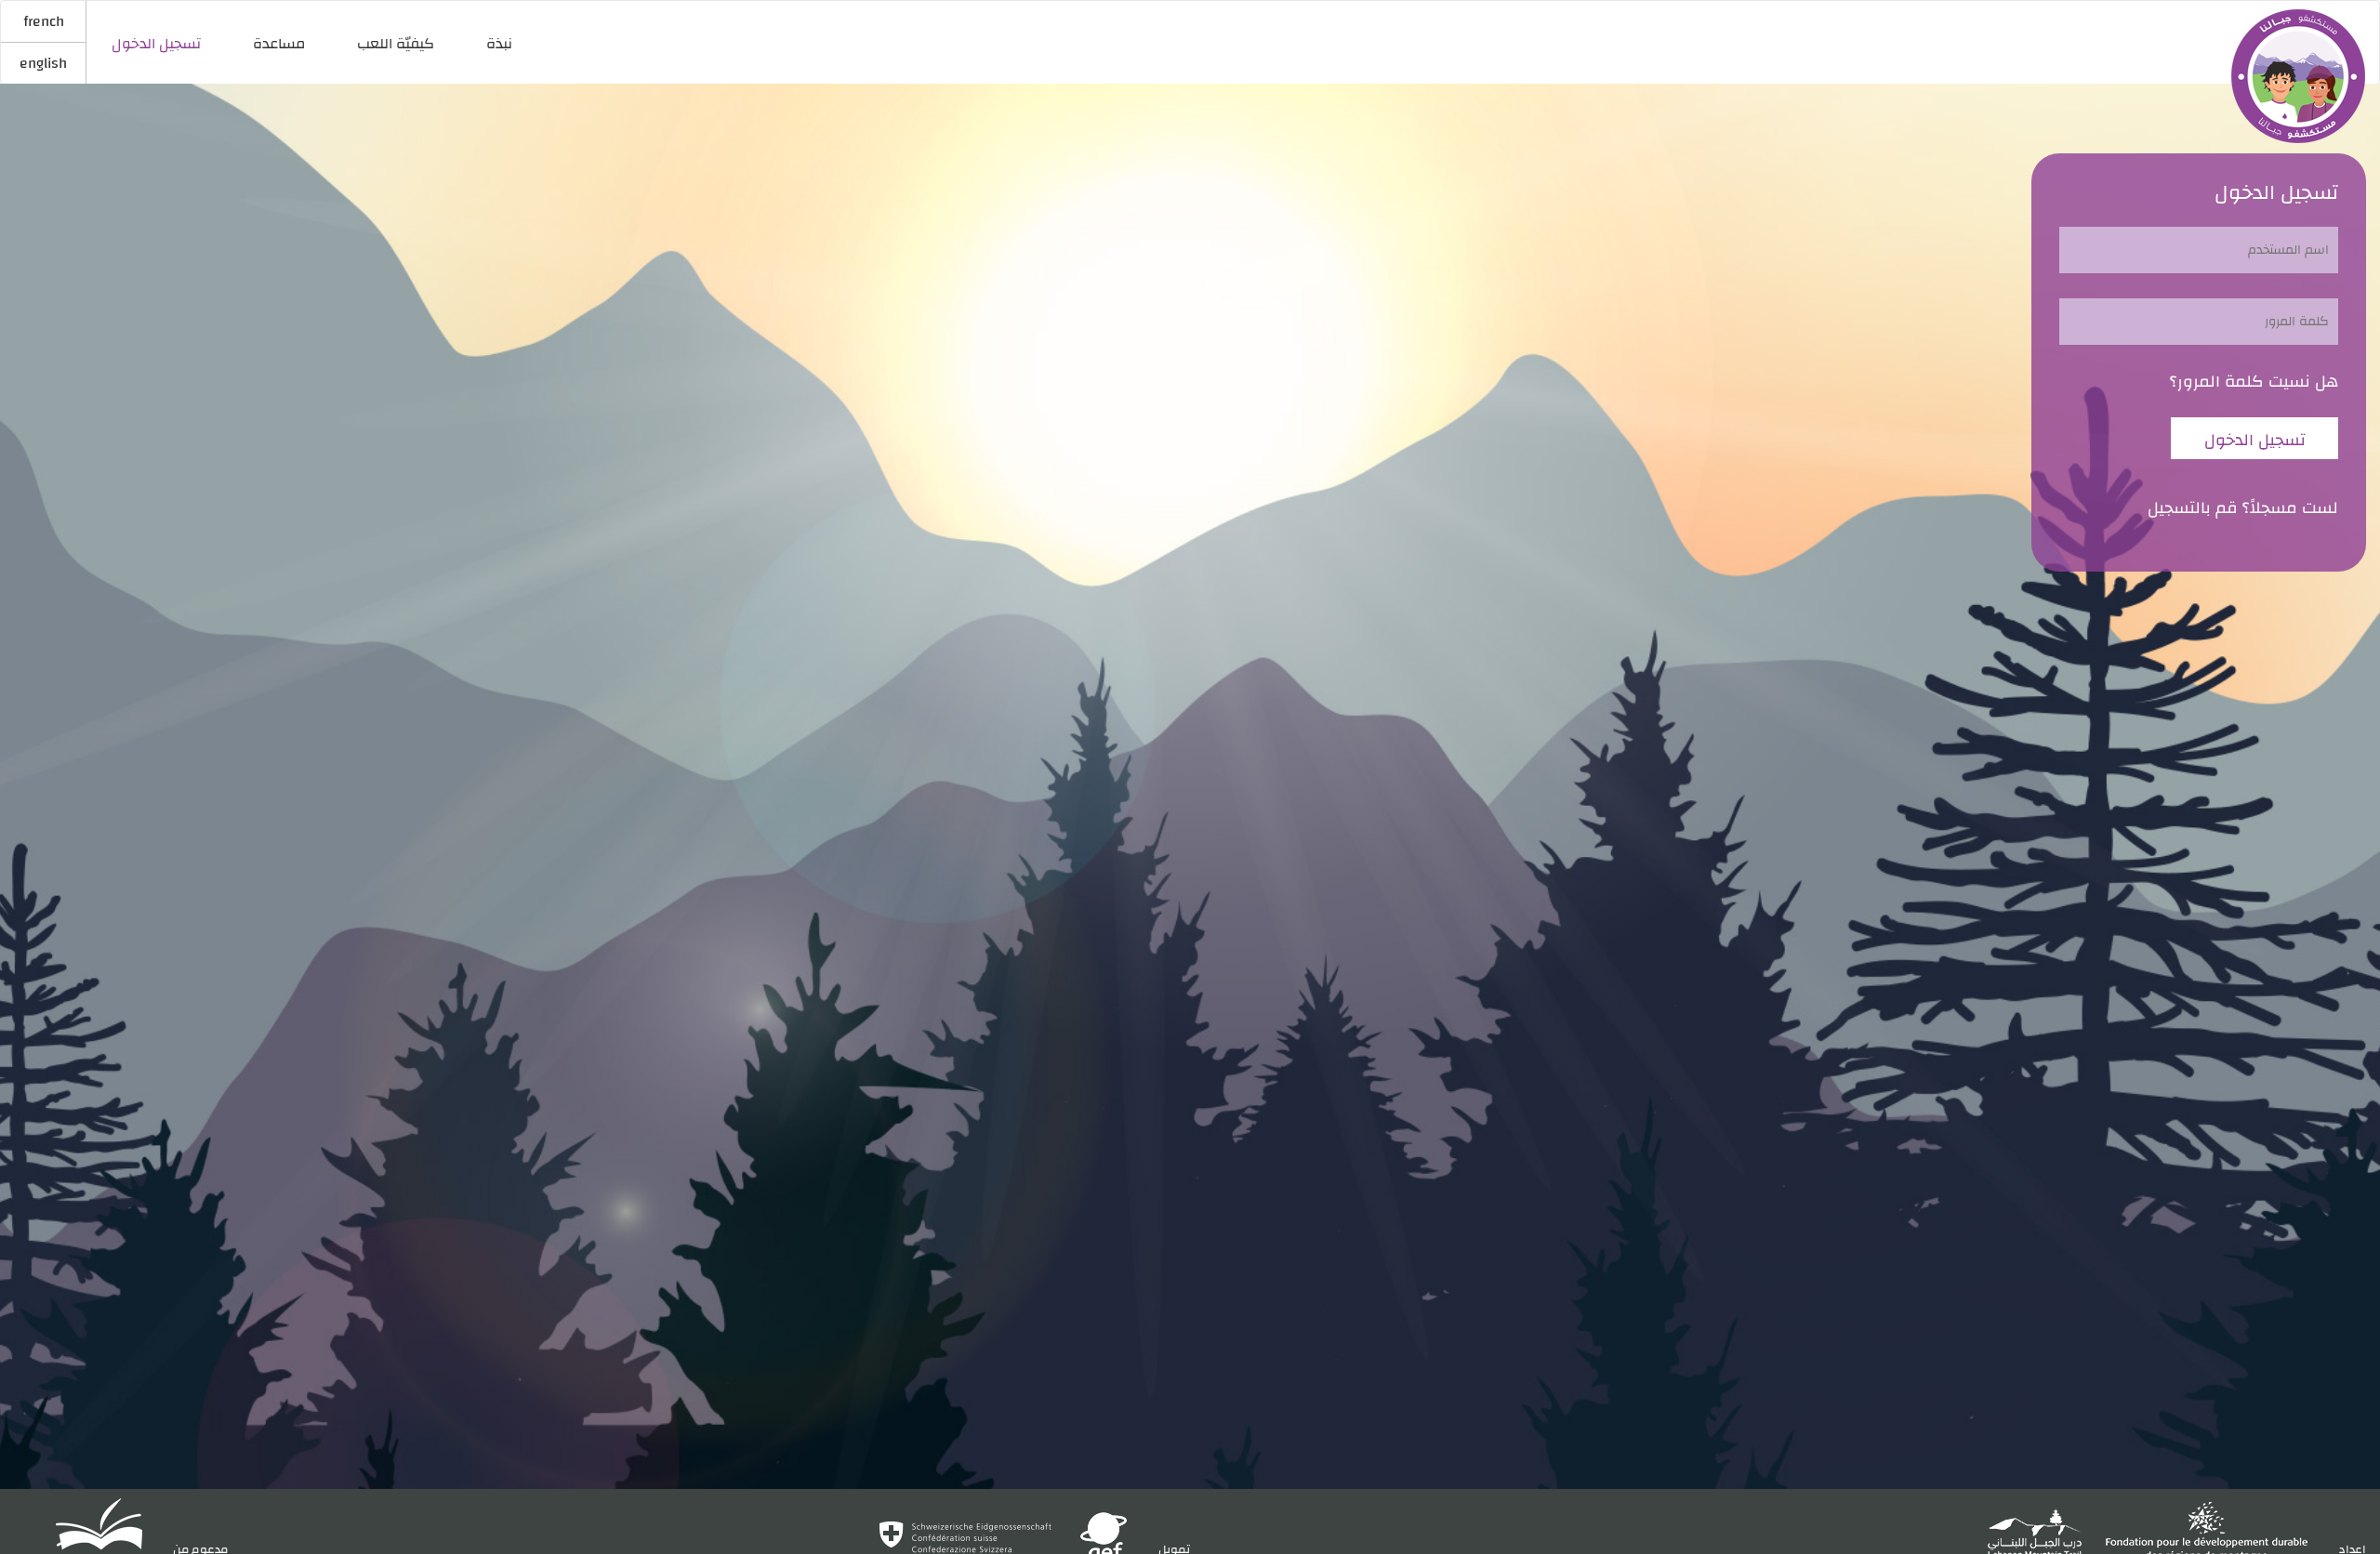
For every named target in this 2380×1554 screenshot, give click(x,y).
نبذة (499, 44)
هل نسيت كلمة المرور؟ (2254, 382)
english (43, 63)
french (44, 21)
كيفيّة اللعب (396, 44)
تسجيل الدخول (156, 44)
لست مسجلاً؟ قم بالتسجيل (2243, 508)
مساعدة (279, 44)
